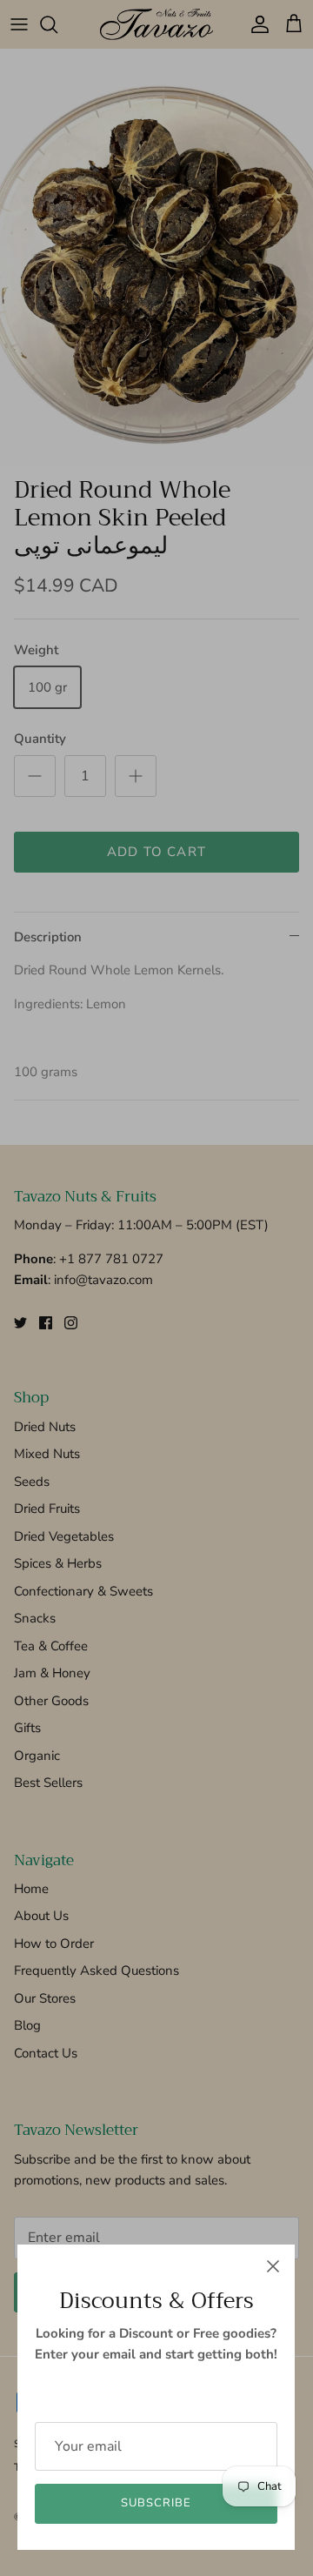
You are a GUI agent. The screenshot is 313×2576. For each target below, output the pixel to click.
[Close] (273, 2266)
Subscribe (156, 2503)
